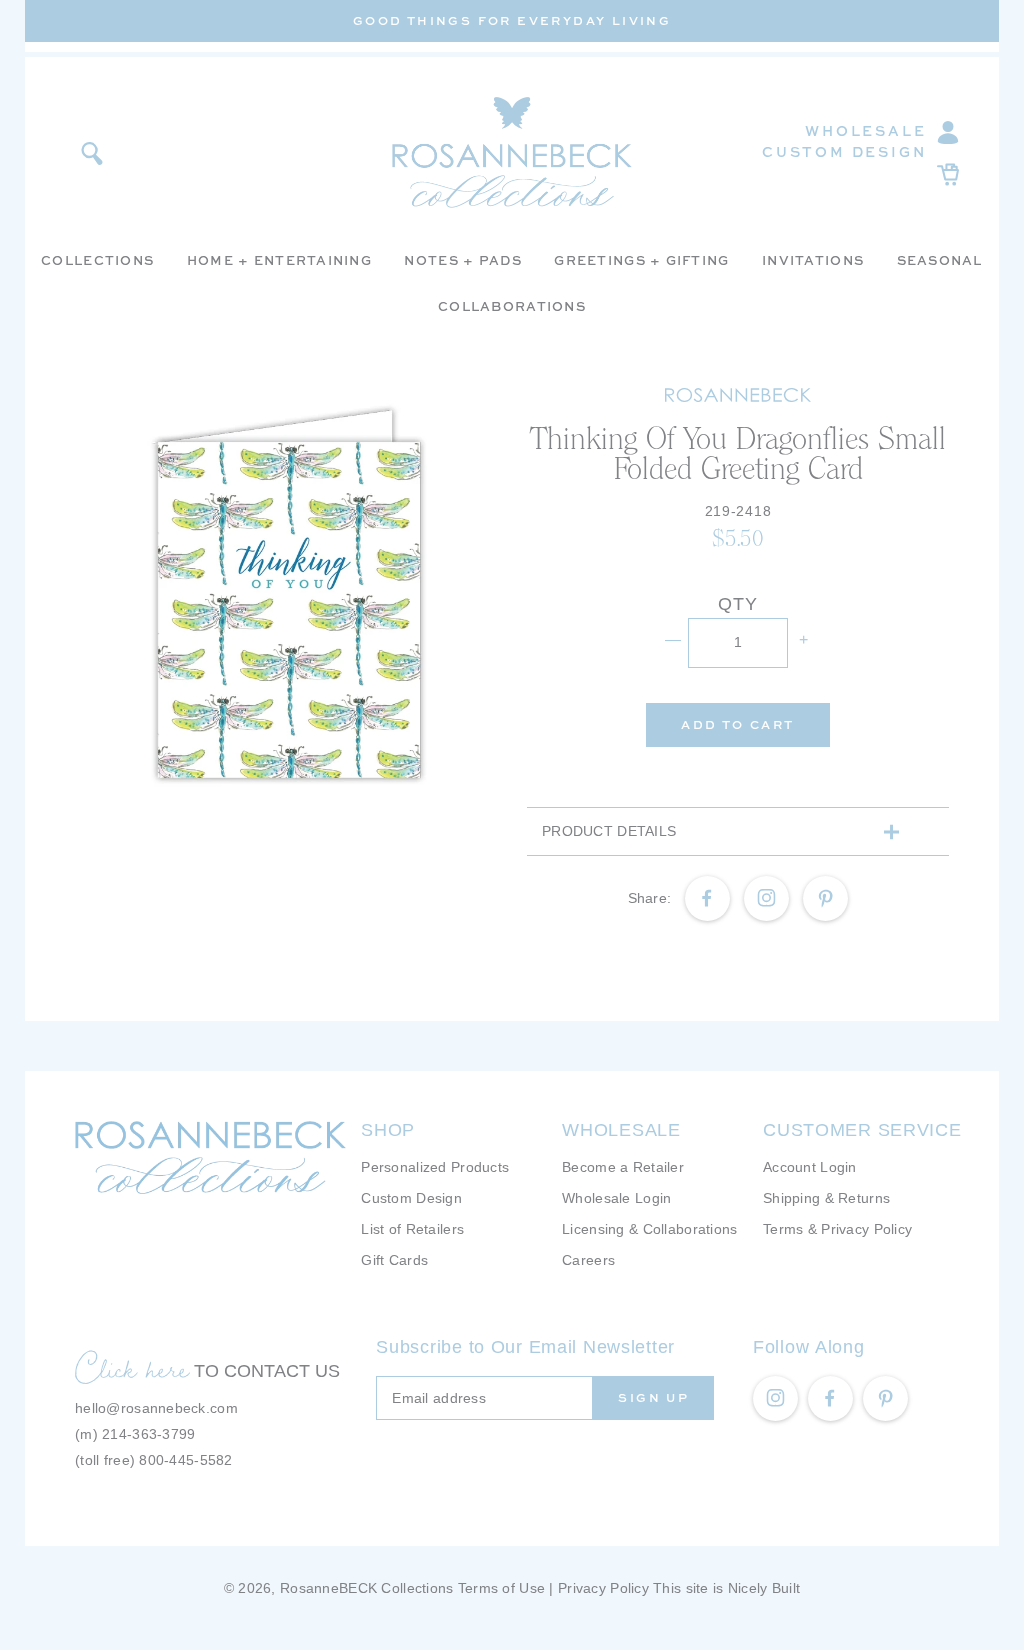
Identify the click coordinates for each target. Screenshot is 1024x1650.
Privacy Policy (603, 1588)
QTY (737, 604)
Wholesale (865, 130)
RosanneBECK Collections (366, 1588)
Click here (132, 1368)
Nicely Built (764, 1588)
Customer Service (862, 1130)
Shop (388, 1130)
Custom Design (844, 151)
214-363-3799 (148, 1434)
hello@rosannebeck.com (156, 1408)
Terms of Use (501, 1588)
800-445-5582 (185, 1460)
